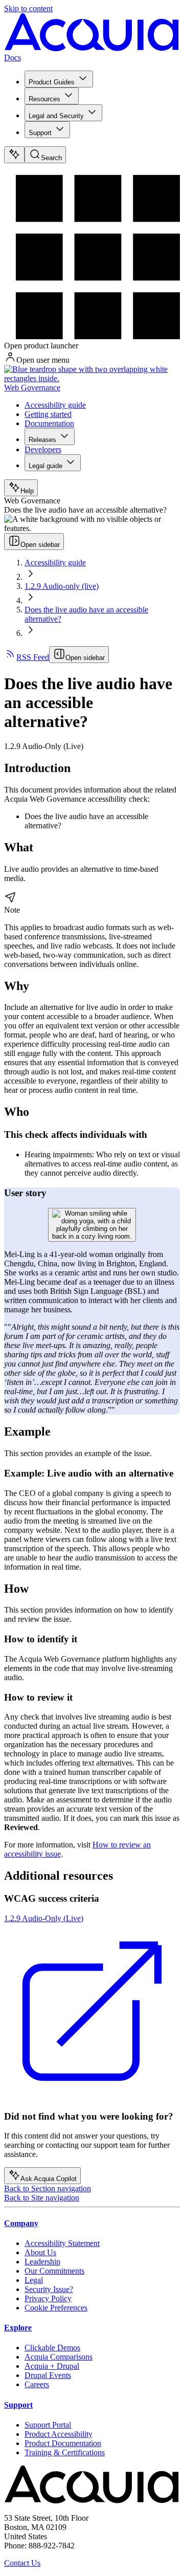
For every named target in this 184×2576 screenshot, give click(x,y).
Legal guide (45, 466)
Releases (42, 440)
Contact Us (22, 2563)
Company (21, 2223)
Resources (44, 99)
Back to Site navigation (42, 2198)
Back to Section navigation (48, 2188)
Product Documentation (63, 2443)
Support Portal (48, 2425)
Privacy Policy (48, 2298)
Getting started (48, 414)
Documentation (49, 423)
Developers (43, 449)
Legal (34, 2280)
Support (40, 133)
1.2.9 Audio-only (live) (62, 586)
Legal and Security (56, 116)
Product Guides (52, 82)
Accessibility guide (55, 405)
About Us (40, 2252)
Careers (37, 2384)
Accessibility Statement (62, 2243)
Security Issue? (49, 2289)
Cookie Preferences (56, 2308)
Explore (18, 2328)
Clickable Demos (52, 2348)
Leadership (42, 2262)
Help (27, 491)
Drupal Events (48, 2375)
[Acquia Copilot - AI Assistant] (14, 155)
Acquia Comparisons (59, 2357)
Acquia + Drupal (52, 2366)
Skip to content (28, 8)
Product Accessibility (59, 2434)
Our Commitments (54, 2271)
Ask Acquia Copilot (49, 2179)
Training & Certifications (65, 2452)
